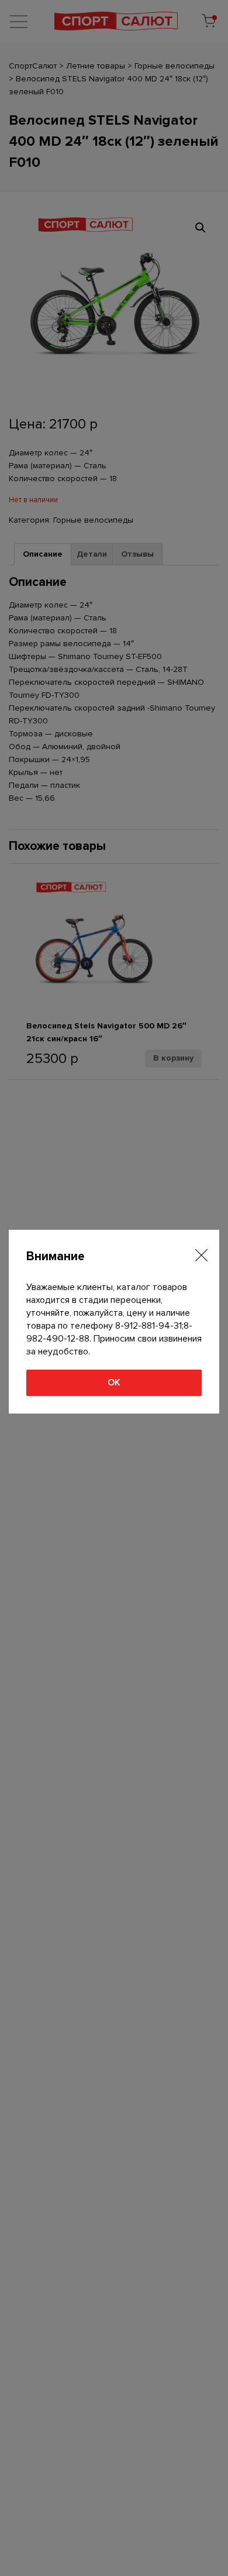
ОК (114, 1383)
